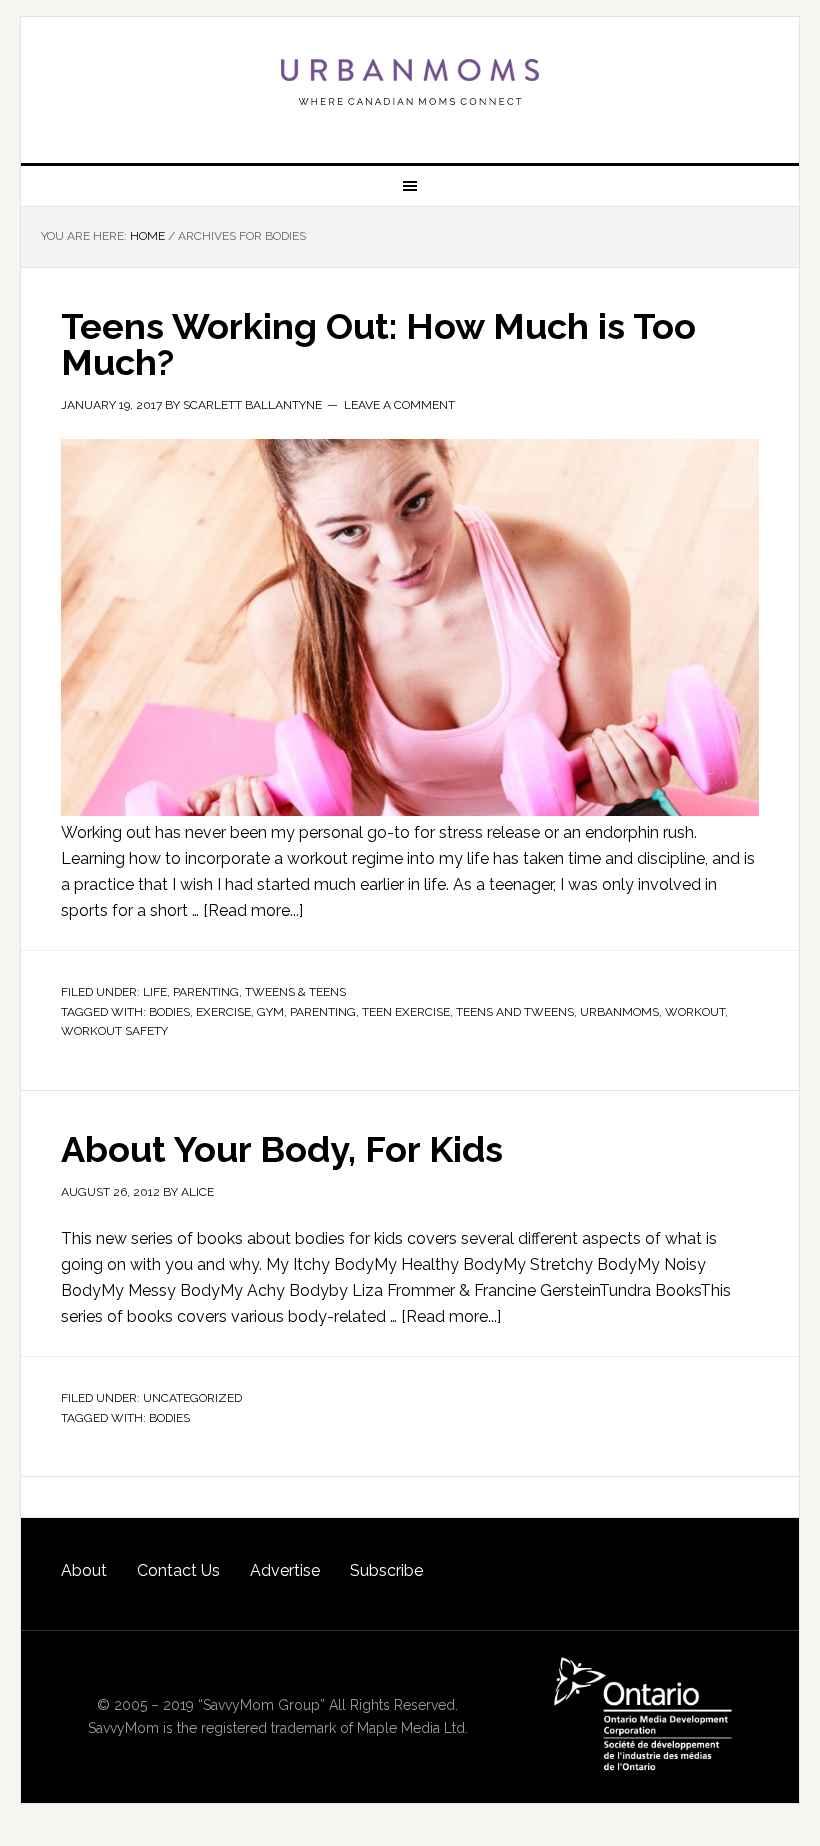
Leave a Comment (399, 405)
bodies (169, 1012)
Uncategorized (192, 1398)
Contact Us (178, 1570)
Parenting (206, 992)
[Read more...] (253, 910)
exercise (223, 1012)
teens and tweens (515, 1012)
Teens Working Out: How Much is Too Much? (378, 344)
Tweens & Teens (295, 992)
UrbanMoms (410, 82)
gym (270, 1012)
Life (155, 992)
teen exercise (406, 1012)
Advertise (285, 1570)
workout (695, 1012)
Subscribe (386, 1570)
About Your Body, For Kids (282, 1149)
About (84, 1570)
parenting (323, 1012)
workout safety (114, 1031)
